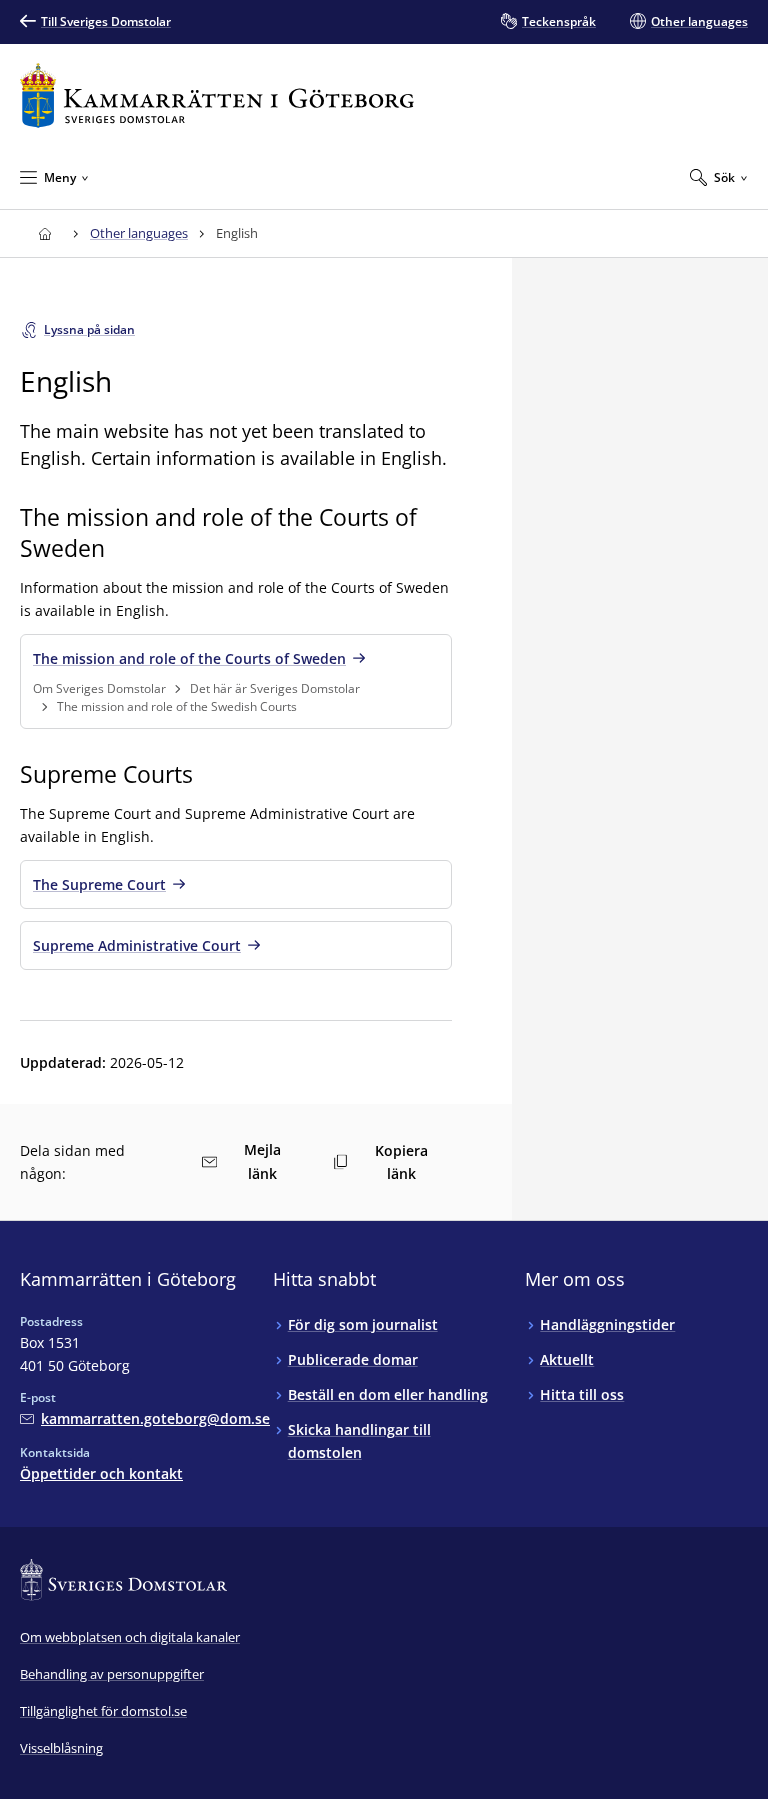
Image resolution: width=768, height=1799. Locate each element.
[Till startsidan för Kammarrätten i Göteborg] (217, 95)
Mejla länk (262, 1161)
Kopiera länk (401, 1162)
